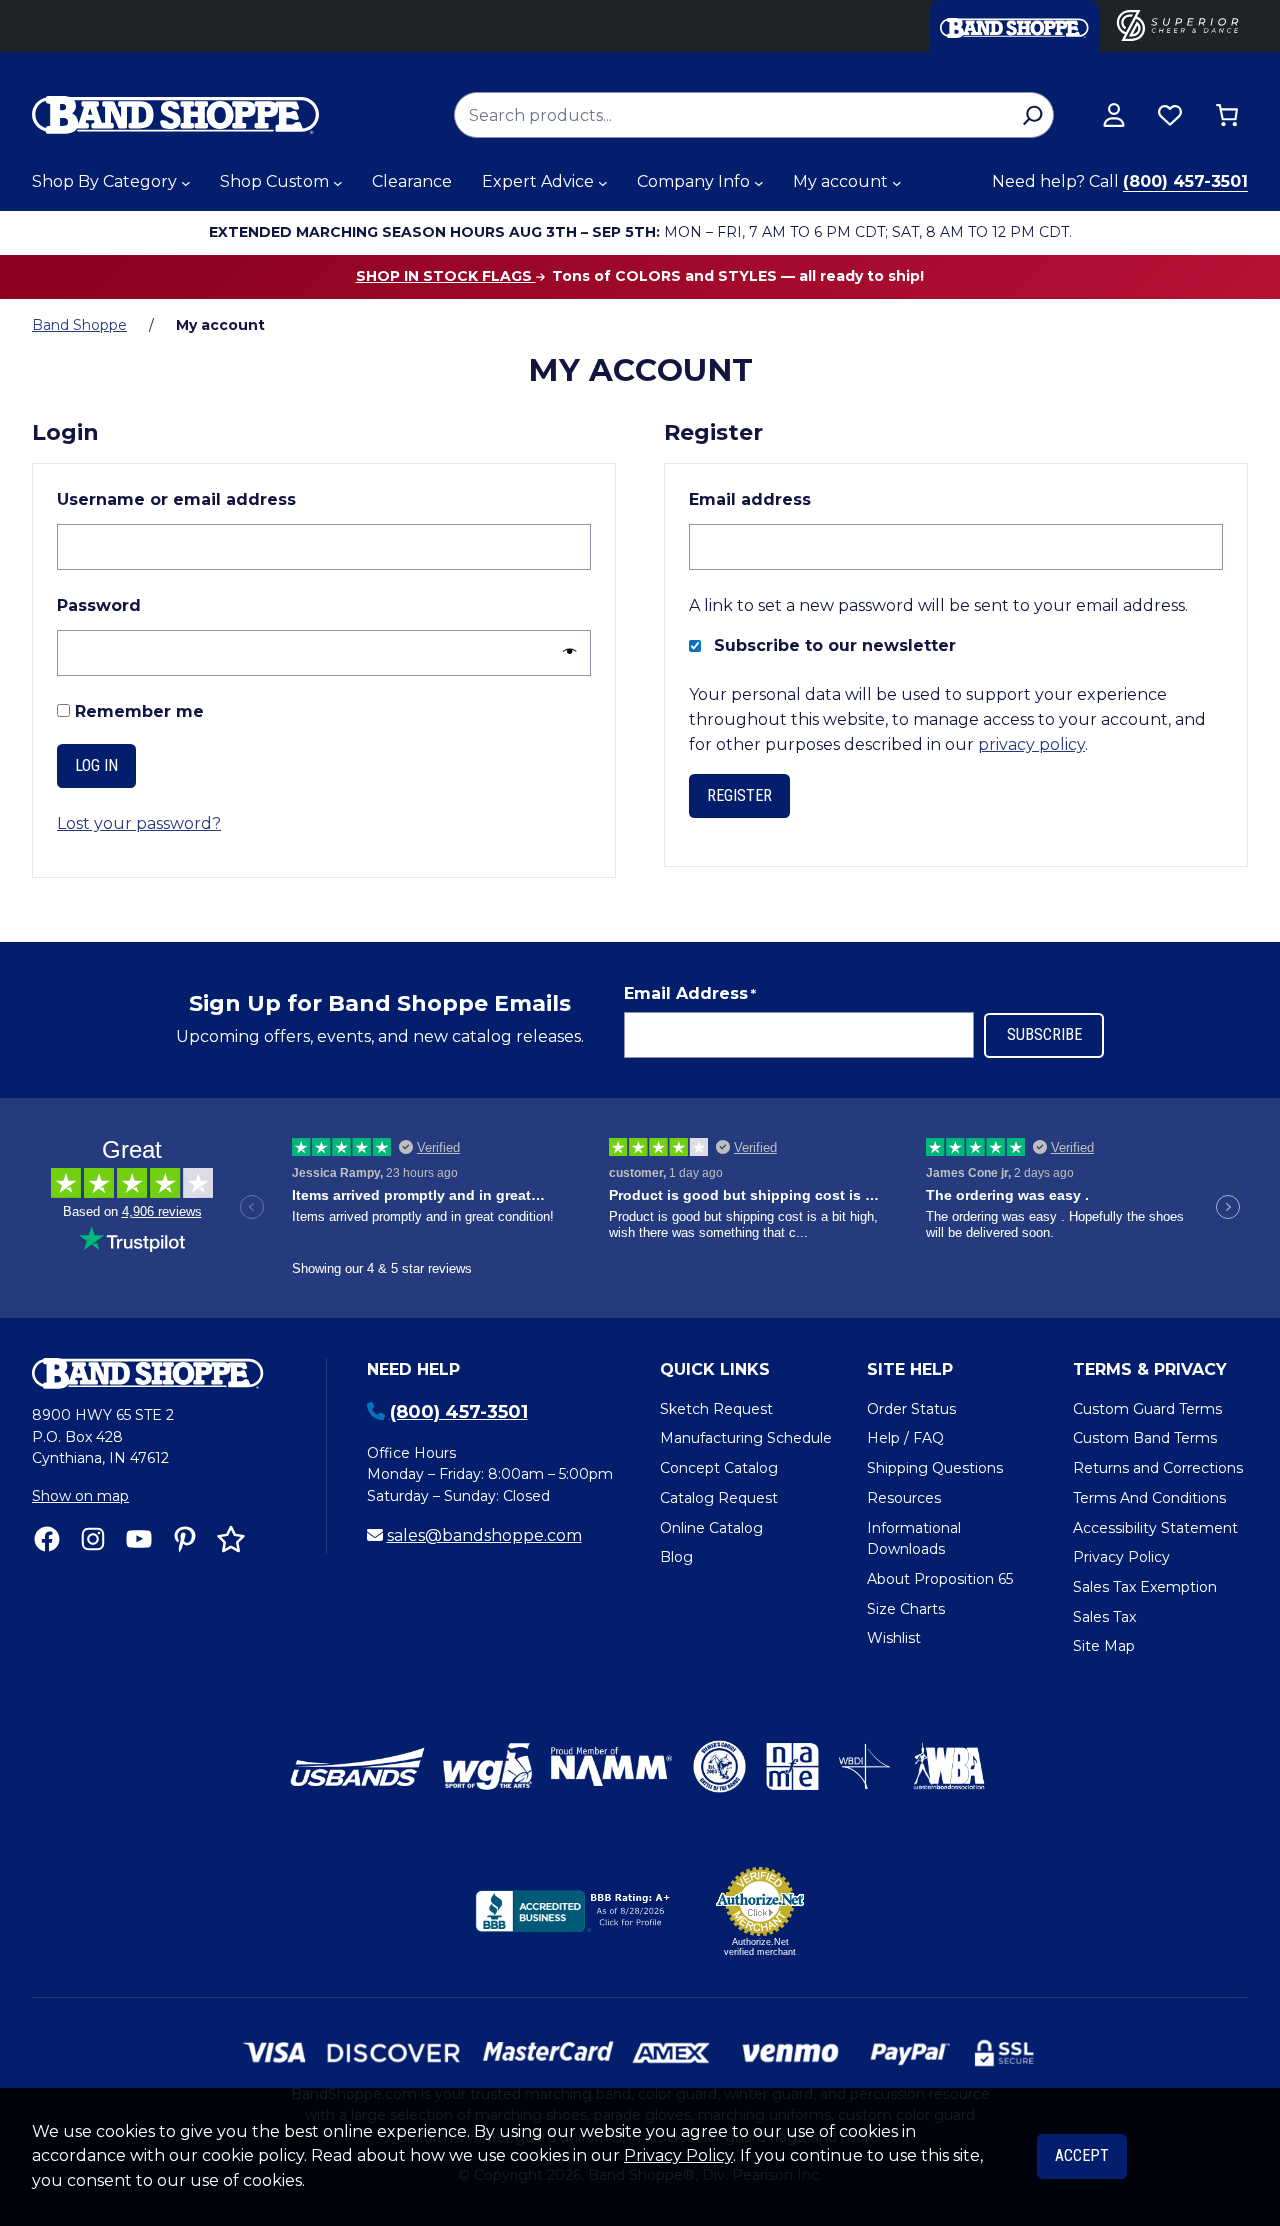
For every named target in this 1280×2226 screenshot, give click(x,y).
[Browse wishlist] (1170, 115)
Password (144, 605)
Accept (1082, 2155)
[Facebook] (47, 1539)
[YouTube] (139, 1539)
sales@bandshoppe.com (484, 1535)
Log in (96, 765)
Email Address (690, 993)
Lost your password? (139, 823)
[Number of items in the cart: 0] (1227, 115)
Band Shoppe (79, 325)
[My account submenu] (897, 183)
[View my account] (1114, 115)
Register (739, 795)
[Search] (1032, 115)
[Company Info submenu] (759, 183)
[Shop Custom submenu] (338, 183)
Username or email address (222, 499)
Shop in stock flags (446, 276)
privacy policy (1031, 744)
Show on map (80, 1496)
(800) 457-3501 (1185, 181)
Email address (795, 499)
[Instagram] (93, 1539)
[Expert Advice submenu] (603, 183)
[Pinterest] (185, 1539)
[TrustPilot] (231, 1539)
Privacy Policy (678, 2155)
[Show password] (564, 652)
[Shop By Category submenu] (186, 183)
